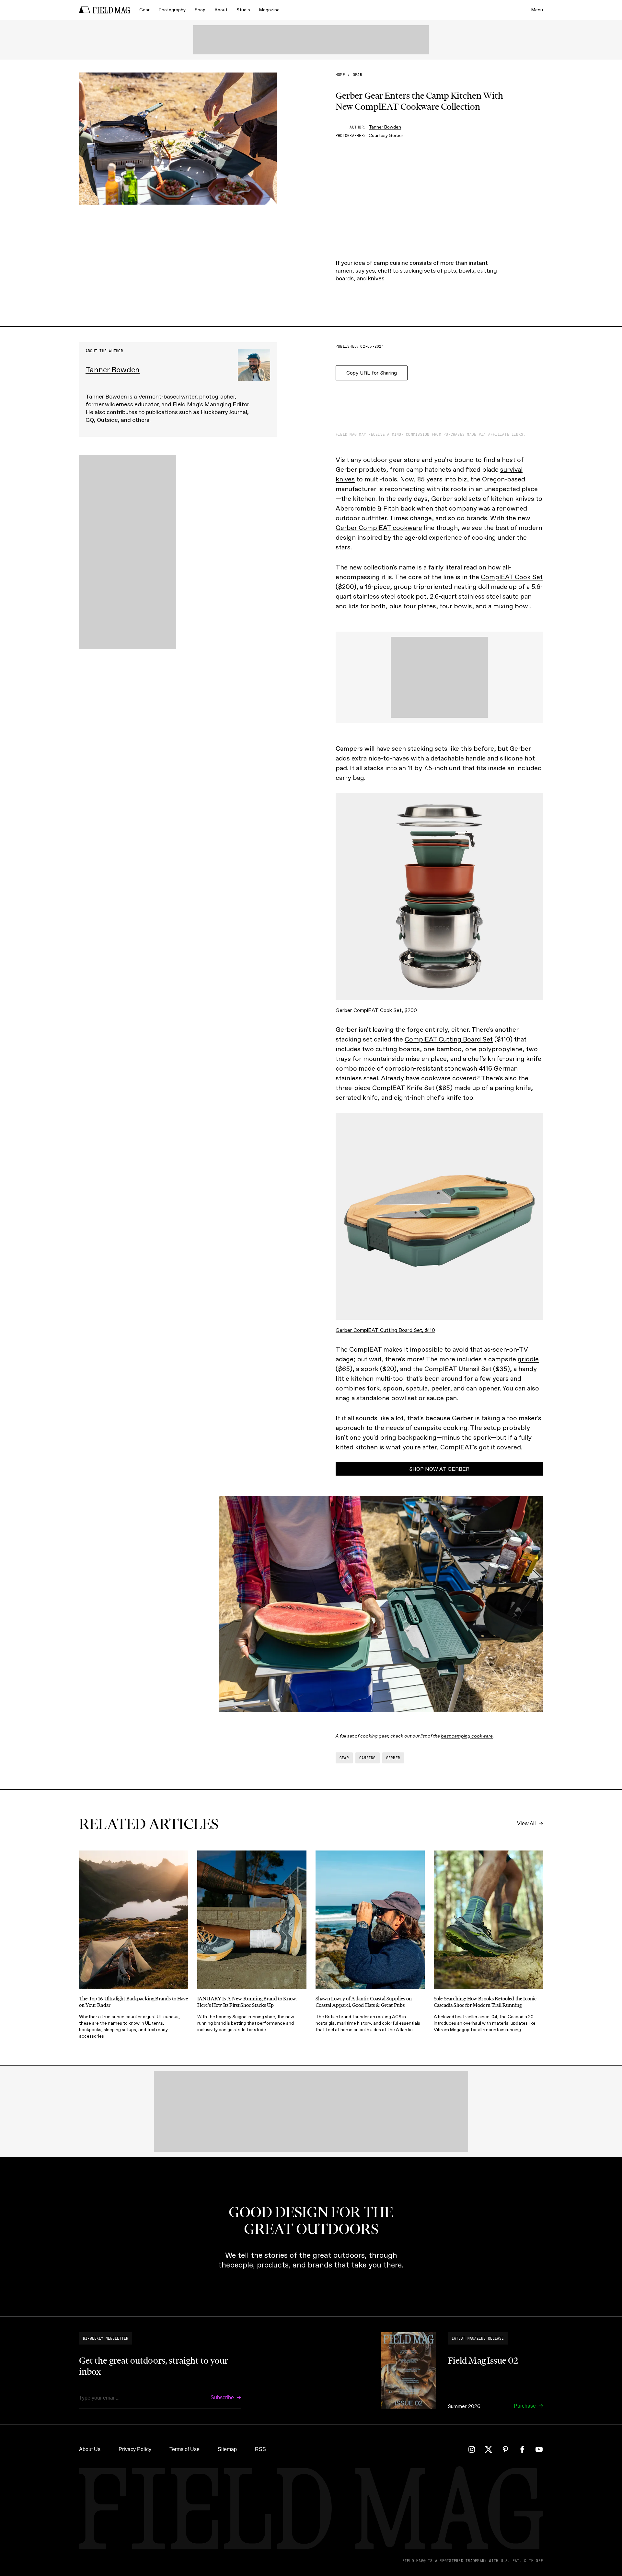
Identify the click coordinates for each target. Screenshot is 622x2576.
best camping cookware (467, 1736)
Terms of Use (184, 2449)
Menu (537, 10)
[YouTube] (539, 2449)
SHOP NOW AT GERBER (439, 1469)
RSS (260, 2449)
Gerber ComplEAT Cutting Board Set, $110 (385, 1330)
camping (368, 1758)
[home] (105, 10)
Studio (243, 10)
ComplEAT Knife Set (403, 1088)
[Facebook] (522, 2449)
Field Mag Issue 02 (483, 2360)
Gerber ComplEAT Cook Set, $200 (376, 1010)
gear (357, 75)
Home (340, 75)
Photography (172, 10)
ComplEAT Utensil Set (458, 1369)
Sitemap (227, 2449)
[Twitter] (489, 2449)
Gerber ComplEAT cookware (379, 528)
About (221, 10)
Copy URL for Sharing (372, 373)
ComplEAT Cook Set (512, 577)
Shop (200, 10)
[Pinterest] (505, 2449)
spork (370, 1369)
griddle (528, 1359)
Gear (144, 10)
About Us (90, 2449)
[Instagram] (472, 2449)
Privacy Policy (135, 2449)
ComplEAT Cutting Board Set (449, 1039)
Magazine (269, 10)
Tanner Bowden (385, 127)
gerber (393, 1758)
